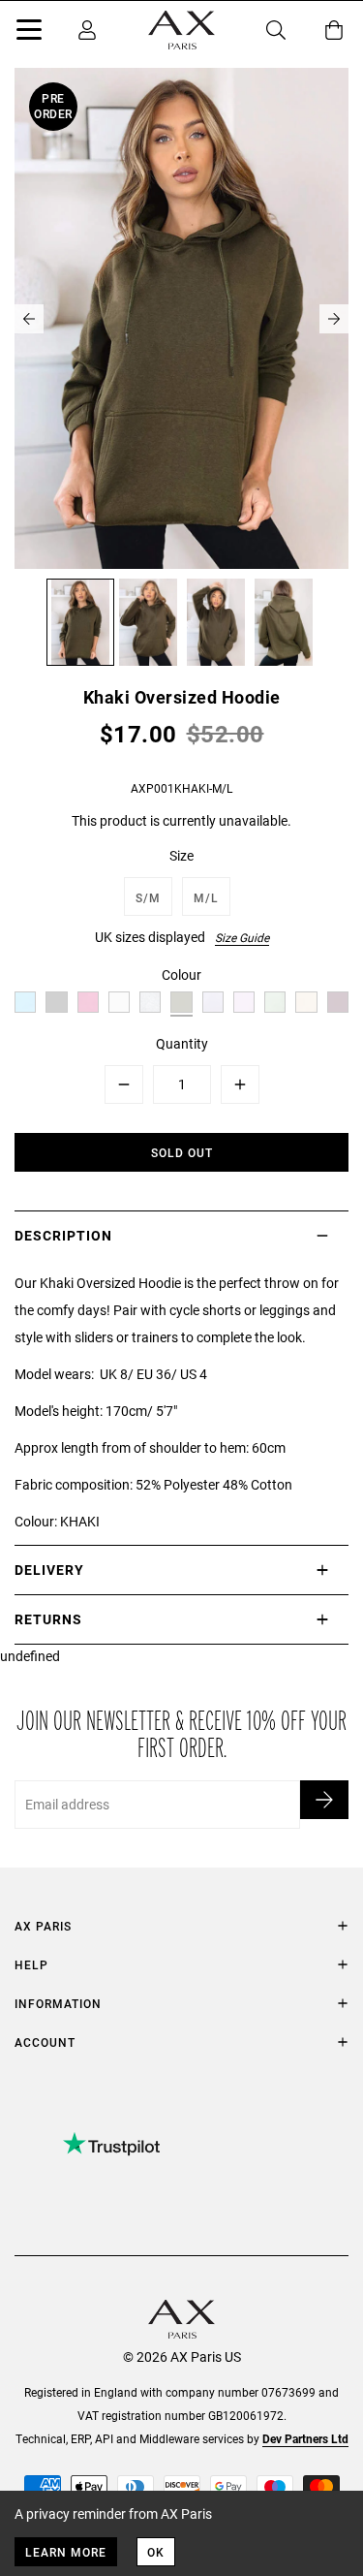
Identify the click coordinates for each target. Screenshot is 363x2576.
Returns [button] (48, 1619)
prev (29, 319)
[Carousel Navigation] (181, 319)
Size (181, 855)
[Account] (87, 30)
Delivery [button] (49, 1570)
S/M (148, 897)
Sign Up (324, 1800)
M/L (206, 897)
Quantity (182, 1043)
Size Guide (242, 937)
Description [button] (63, 1235)
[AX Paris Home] (181, 30)
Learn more (66, 2552)
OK (156, 2552)
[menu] (29, 33)
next (334, 319)
